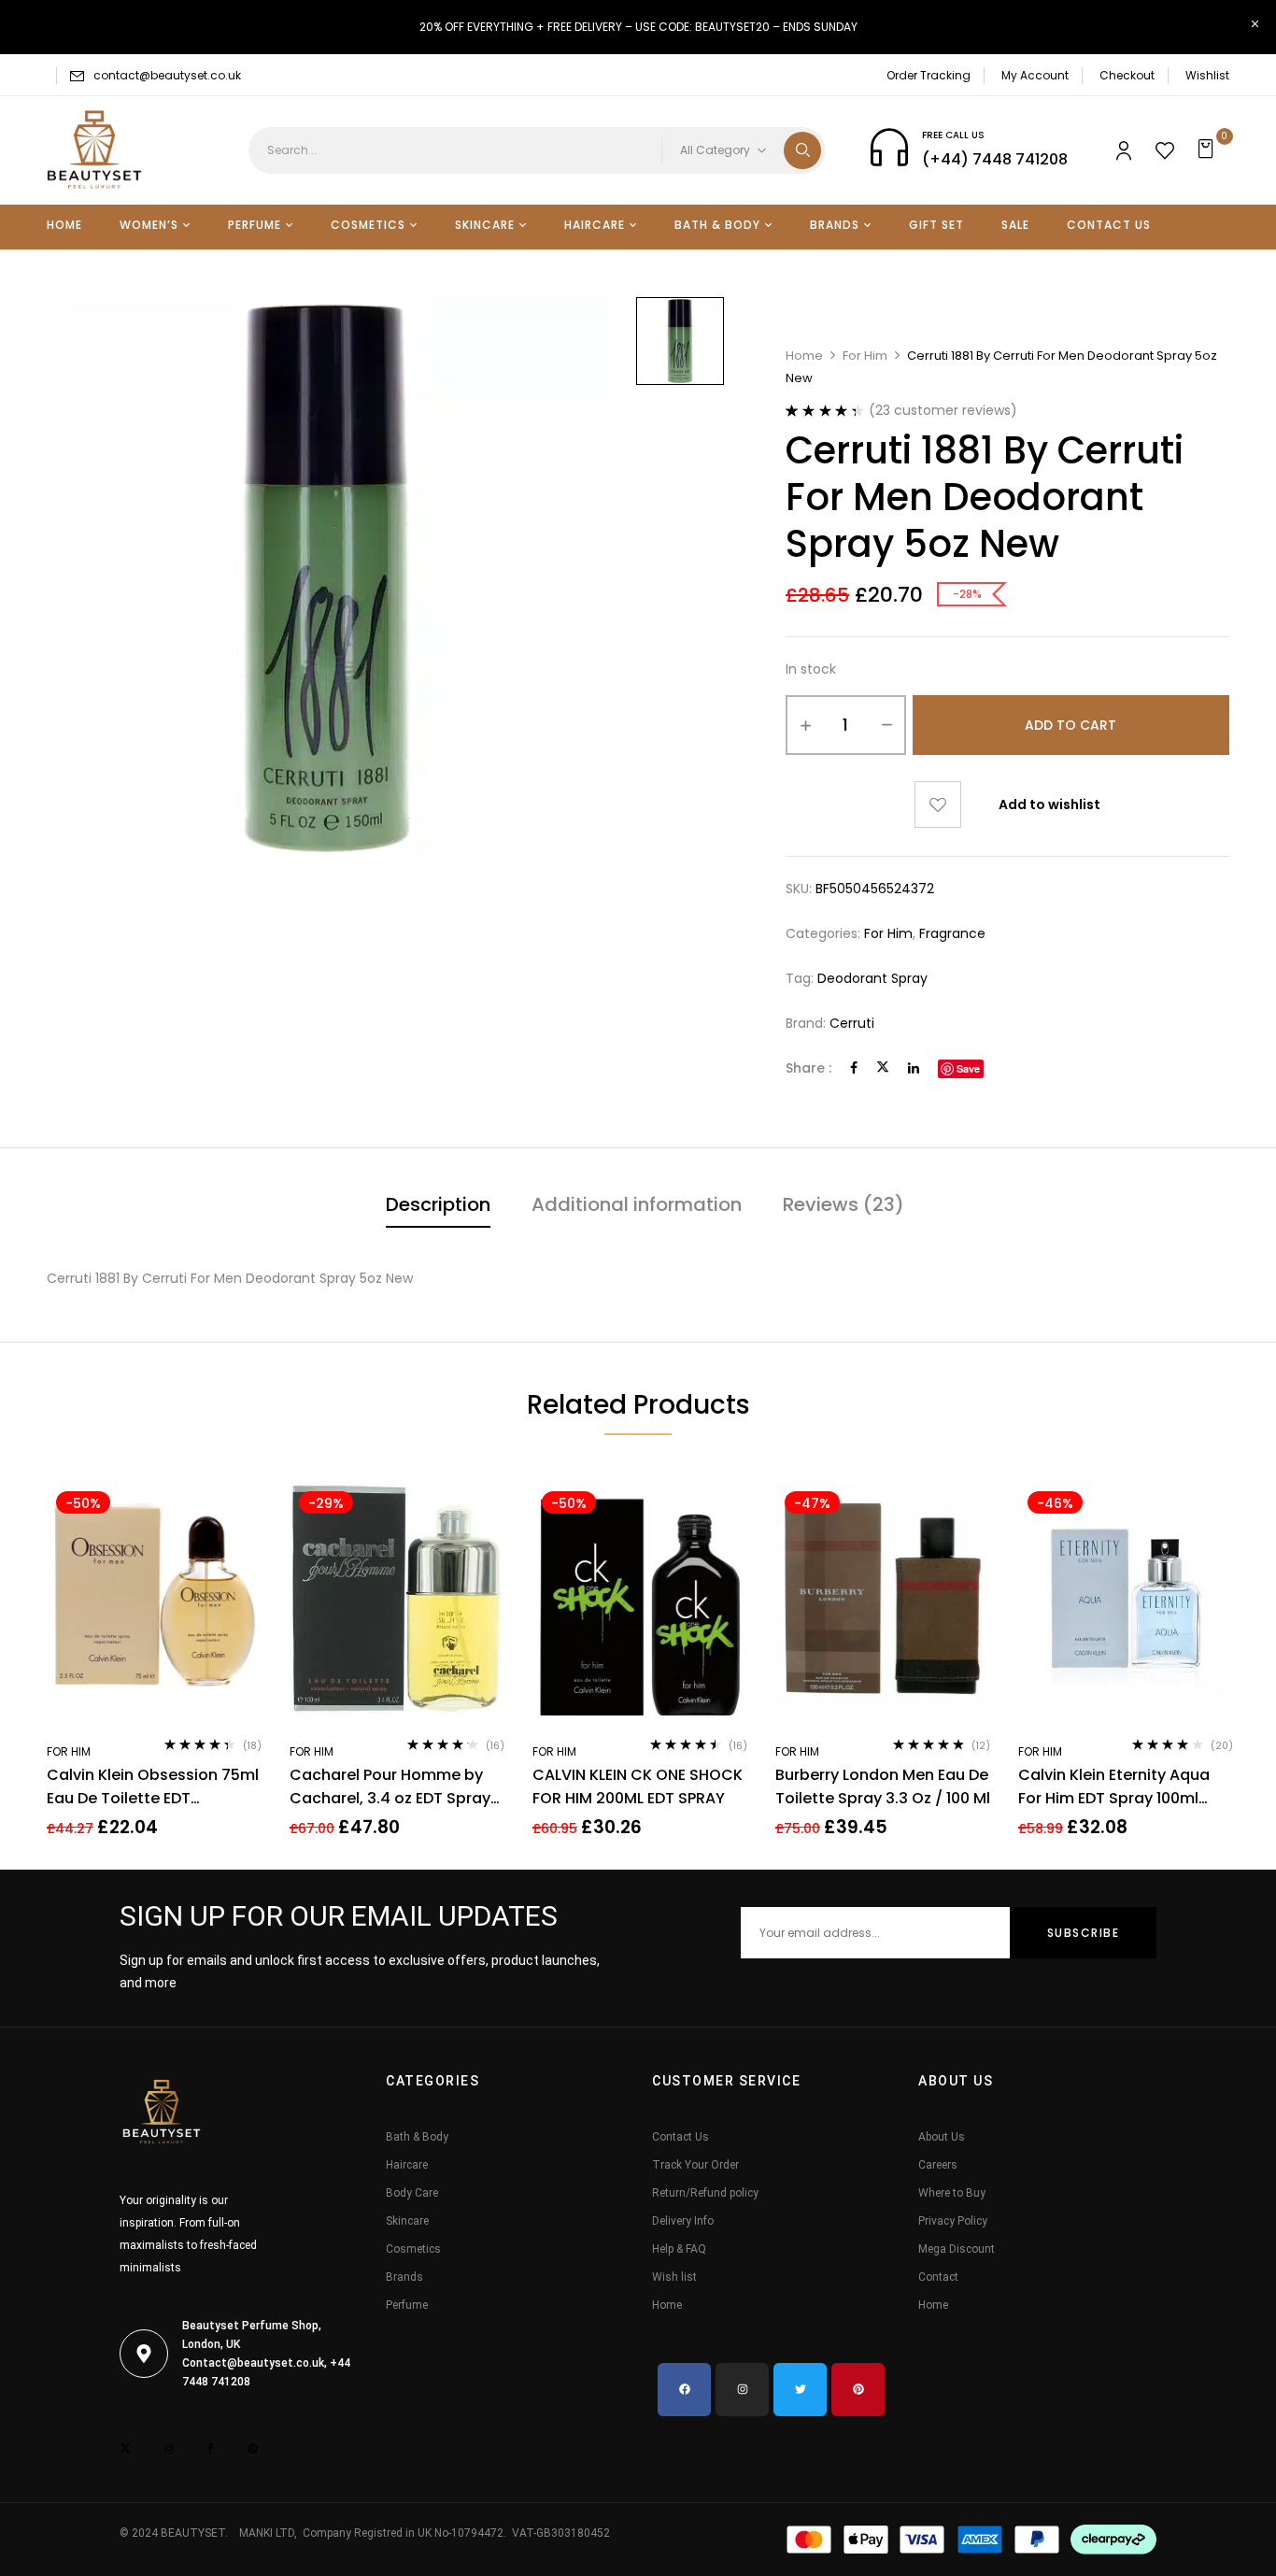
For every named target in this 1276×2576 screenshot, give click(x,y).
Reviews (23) (844, 1204)
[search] (802, 150)
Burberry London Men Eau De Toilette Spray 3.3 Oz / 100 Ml (883, 1786)
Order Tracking (929, 75)
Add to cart (1070, 725)
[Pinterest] (858, 2390)
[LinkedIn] (914, 1068)
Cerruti (852, 1023)
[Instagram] (742, 2390)
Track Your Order (695, 2165)
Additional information (637, 1204)
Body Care (412, 2193)
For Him (865, 356)
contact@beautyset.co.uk (167, 75)
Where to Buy (952, 2193)
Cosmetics (413, 2249)
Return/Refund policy (705, 2193)
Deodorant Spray (872, 978)
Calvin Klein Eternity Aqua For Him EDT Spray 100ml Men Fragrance (1114, 1787)
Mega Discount (957, 2249)
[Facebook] (854, 1068)
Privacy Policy (953, 2221)
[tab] (438, 1207)
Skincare (407, 2221)
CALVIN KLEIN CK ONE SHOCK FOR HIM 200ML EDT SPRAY (638, 1786)
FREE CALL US (953, 135)
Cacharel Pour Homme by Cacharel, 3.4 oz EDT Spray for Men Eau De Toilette (390, 1787)
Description (438, 1204)
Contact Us (681, 2137)
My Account (1035, 75)
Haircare (407, 2165)
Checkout (1127, 75)
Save (968, 1068)
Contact (938, 2277)
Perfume (407, 2305)
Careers (938, 2165)
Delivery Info (683, 2221)
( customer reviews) (943, 410)
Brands (404, 2277)
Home (804, 356)
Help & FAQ (679, 2249)
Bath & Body (417, 2137)
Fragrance (952, 933)
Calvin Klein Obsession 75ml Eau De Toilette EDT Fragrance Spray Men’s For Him (153, 1787)
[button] (1208, 150)
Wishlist (1207, 75)
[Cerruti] (680, 341)
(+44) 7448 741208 (995, 159)
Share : (808, 1068)
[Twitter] (883, 1068)
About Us (942, 2137)
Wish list (674, 2277)
